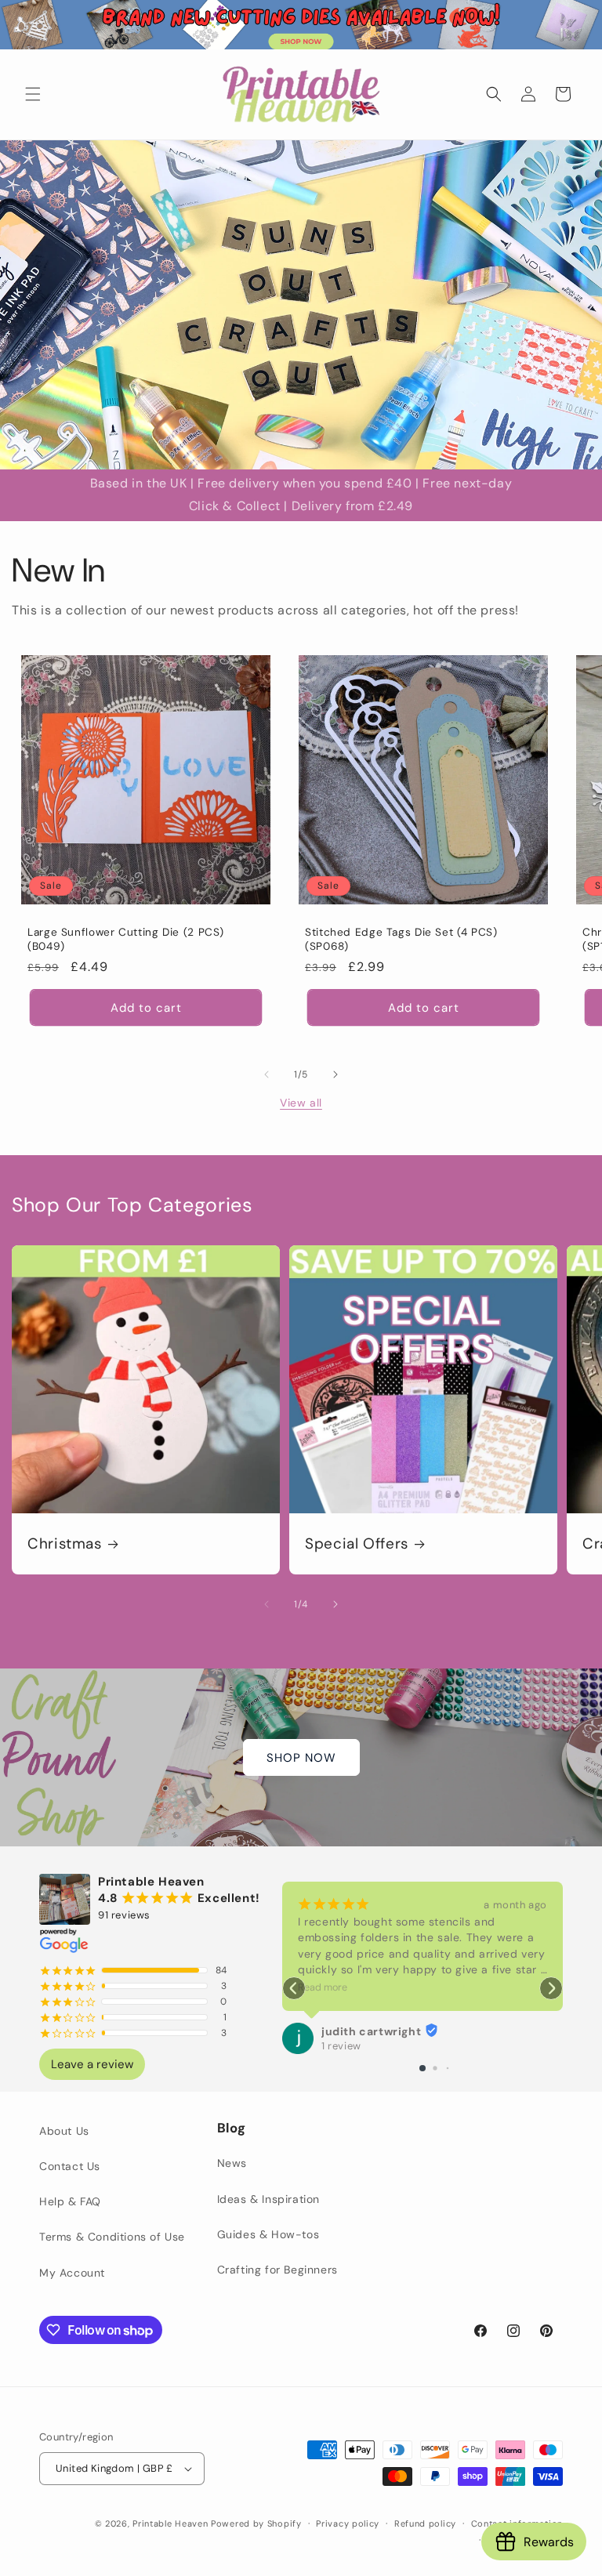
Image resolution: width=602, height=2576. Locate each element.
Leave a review (92, 2064)
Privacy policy (348, 2523)
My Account (72, 2273)
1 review (341, 2046)
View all (301, 1103)
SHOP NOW (301, 1757)
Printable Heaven (170, 2523)
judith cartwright (371, 2031)
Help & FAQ (70, 2201)
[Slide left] (267, 1074)
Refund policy (425, 2523)
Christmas (65, 1544)
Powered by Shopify (256, 2523)
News (232, 2163)
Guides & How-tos (268, 2234)
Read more (323, 1987)
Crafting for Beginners (277, 2270)
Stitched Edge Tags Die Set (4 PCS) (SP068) (401, 939)
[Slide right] (335, 1074)
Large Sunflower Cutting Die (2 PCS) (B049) (126, 939)
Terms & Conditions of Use (112, 2237)
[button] (33, 94)
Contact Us (70, 2166)
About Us (64, 2131)
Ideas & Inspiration (268, 2199)
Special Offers (357, 1544)
